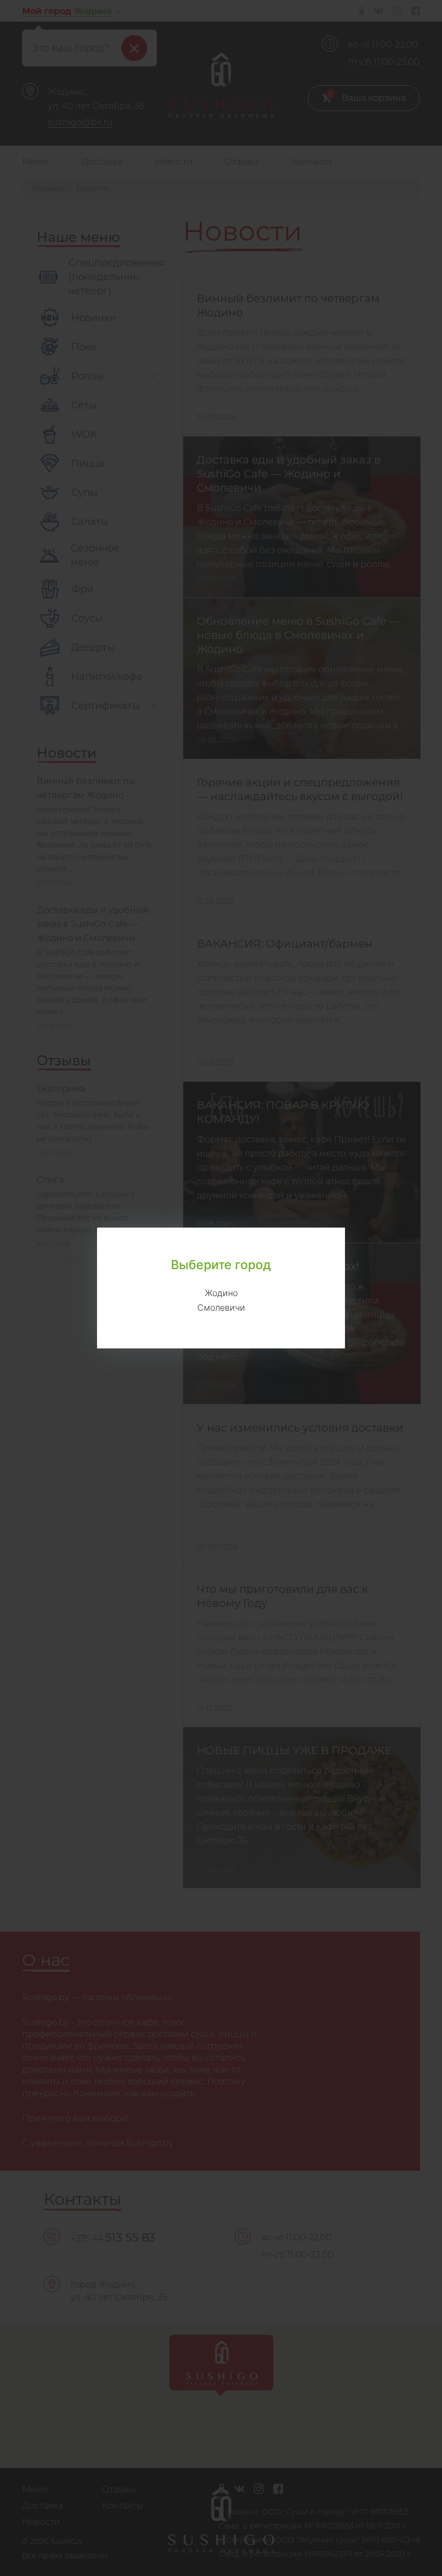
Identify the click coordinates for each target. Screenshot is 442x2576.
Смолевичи (221, 1307)
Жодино (221, 1293)
